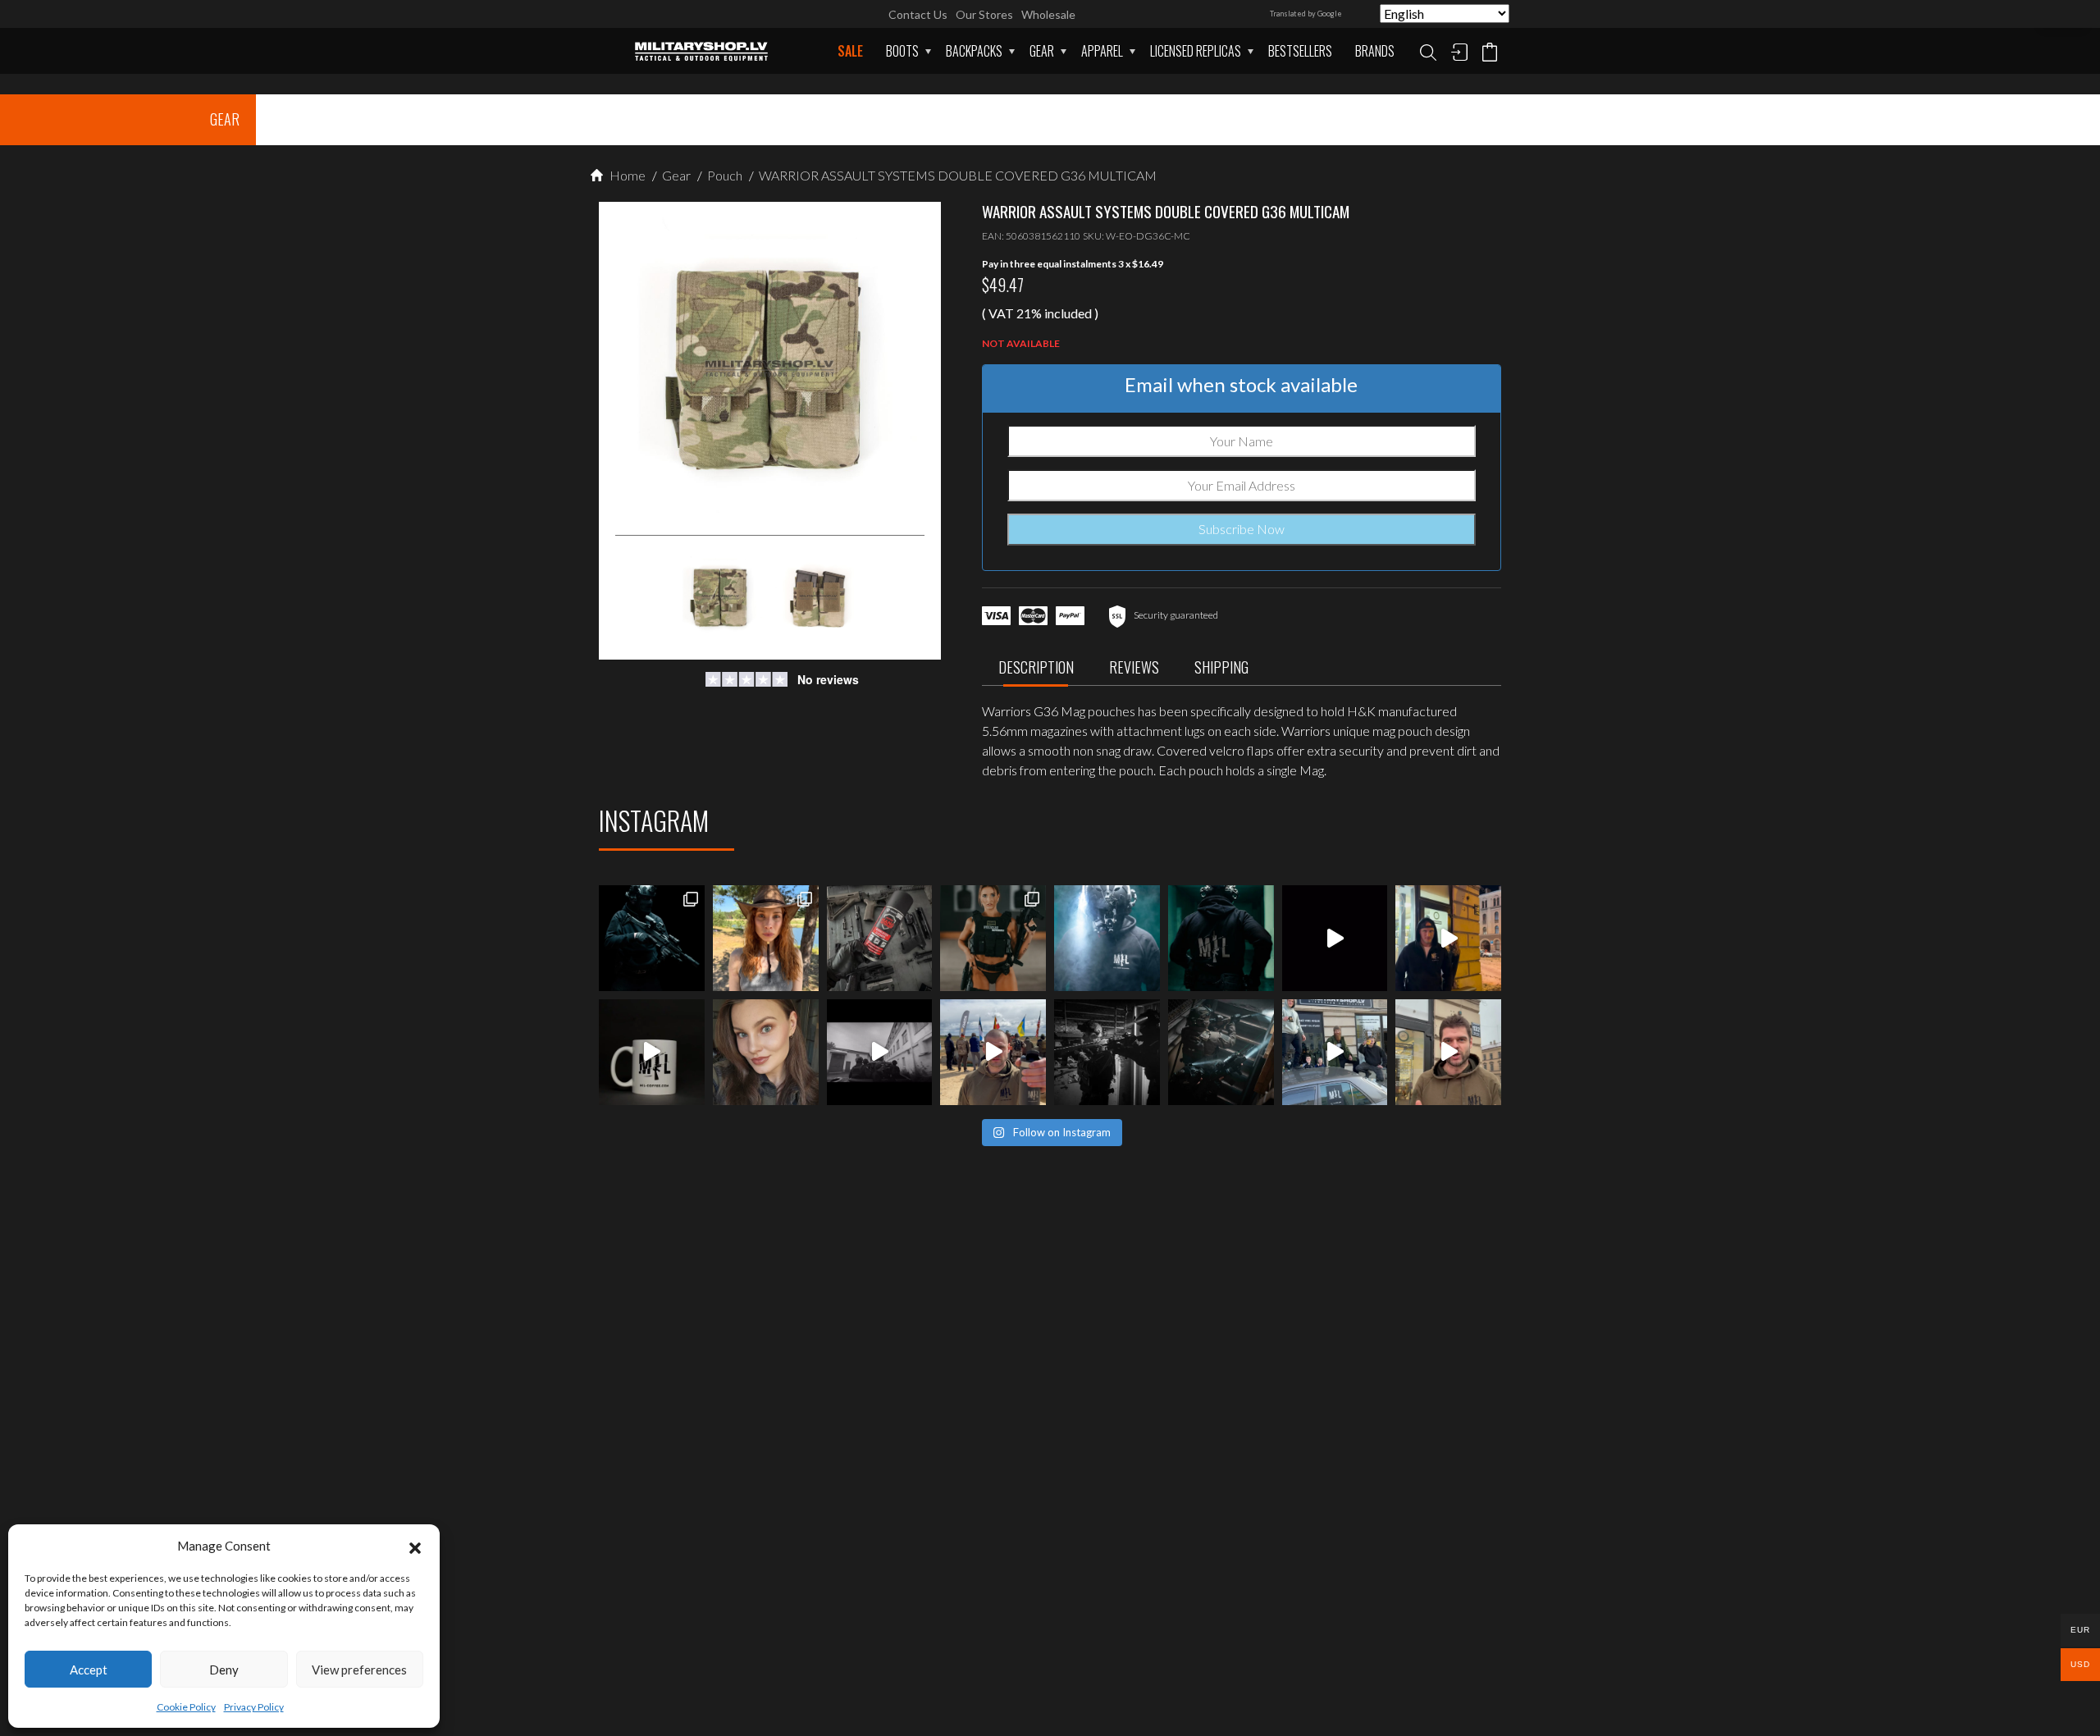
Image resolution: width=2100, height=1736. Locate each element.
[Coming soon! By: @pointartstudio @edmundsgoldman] (1221, 938)
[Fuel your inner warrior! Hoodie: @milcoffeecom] (652, 938)
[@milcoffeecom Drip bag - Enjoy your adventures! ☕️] (652, 1052)
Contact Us (918, 14)
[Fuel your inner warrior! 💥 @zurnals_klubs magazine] (993, 938)
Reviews (1134, 667)
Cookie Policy (186, 1707)
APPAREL (1102, 51)
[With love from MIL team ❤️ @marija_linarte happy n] (766, 938)
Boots (902, 51)
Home (626, 175)
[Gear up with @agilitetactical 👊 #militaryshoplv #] (1107, 1052)
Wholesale (1048, 14)
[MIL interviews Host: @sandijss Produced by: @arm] (1335, 938)
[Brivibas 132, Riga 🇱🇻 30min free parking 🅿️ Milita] (1448, 938)
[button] (415, 1546)
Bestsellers (1300, 51)
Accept (89, 1670)
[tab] (1036, 672)
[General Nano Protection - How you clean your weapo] (880, 938)
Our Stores (984, 14)
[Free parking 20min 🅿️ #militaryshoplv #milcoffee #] (1448, 1052)
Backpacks (974, 51)
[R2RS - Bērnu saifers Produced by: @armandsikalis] (880, 1052)
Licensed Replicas (1196, 51)
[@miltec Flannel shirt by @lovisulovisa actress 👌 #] (766, 1052)
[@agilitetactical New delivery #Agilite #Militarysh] (1221, 1052)
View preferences (359, 1670)
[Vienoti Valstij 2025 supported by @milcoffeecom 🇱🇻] (993, 1052)
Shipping (1221, 667)
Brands (1375, 51)
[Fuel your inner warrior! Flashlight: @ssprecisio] (1107, 938)
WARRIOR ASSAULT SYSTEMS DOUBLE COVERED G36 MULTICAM (956, 175)
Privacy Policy (254, 1707)
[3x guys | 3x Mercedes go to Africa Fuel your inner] (1335, 1052)
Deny (224, 1670)
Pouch (724, 175)
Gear (1042, 51)
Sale (850, 51)
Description (1036, 667)
